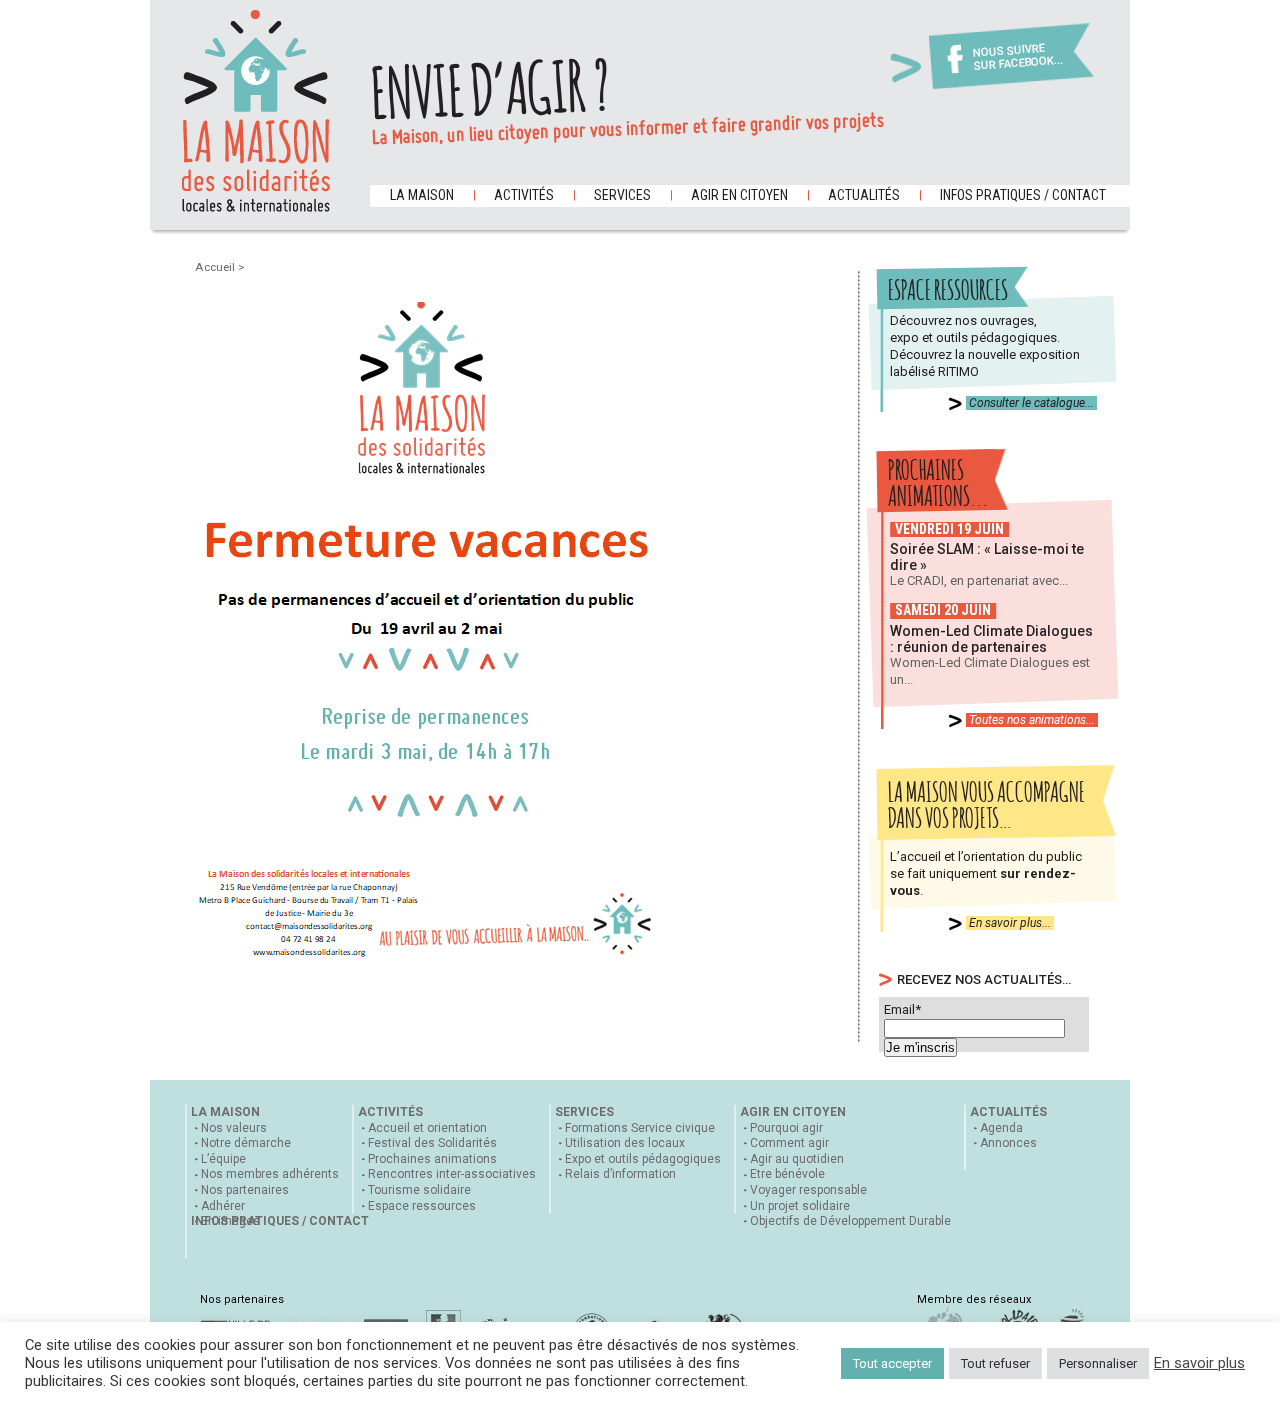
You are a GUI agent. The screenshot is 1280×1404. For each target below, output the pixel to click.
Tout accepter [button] (892, 1363)
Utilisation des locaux (625, 1143)
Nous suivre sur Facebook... (1018, 57)
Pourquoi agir (786, 1128)
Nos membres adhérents (270, 1174)
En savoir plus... (1010, 923)
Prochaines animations (432, 1159)
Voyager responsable (808, 1190)
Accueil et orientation (427, 1128)
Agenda (1001, 1128)
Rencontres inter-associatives (452, 1174)
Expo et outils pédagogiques (643, 1159)
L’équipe (223, 1159)
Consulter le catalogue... (1031, 403)
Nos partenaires (245, 1190)
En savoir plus (1199, 1363)
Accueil (216, 267)
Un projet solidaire (800, 1206)
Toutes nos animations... (1032, 720)
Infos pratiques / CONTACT (1023, 195)
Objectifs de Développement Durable (850, 1221)
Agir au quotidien (797, 1159)
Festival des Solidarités (432, 1143)
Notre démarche (246, 1143)
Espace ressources (422, 1206)
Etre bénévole (787, 1174)
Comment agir (789, 1143)
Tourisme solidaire (419, 1190)
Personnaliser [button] (1098, 1363)
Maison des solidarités (256, 111)
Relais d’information (620, 1174)
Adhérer (223, 1206)
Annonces (1008, 1143)
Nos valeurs (234, 1128)
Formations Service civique (640, 1128)
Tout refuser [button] (995, 1363)
